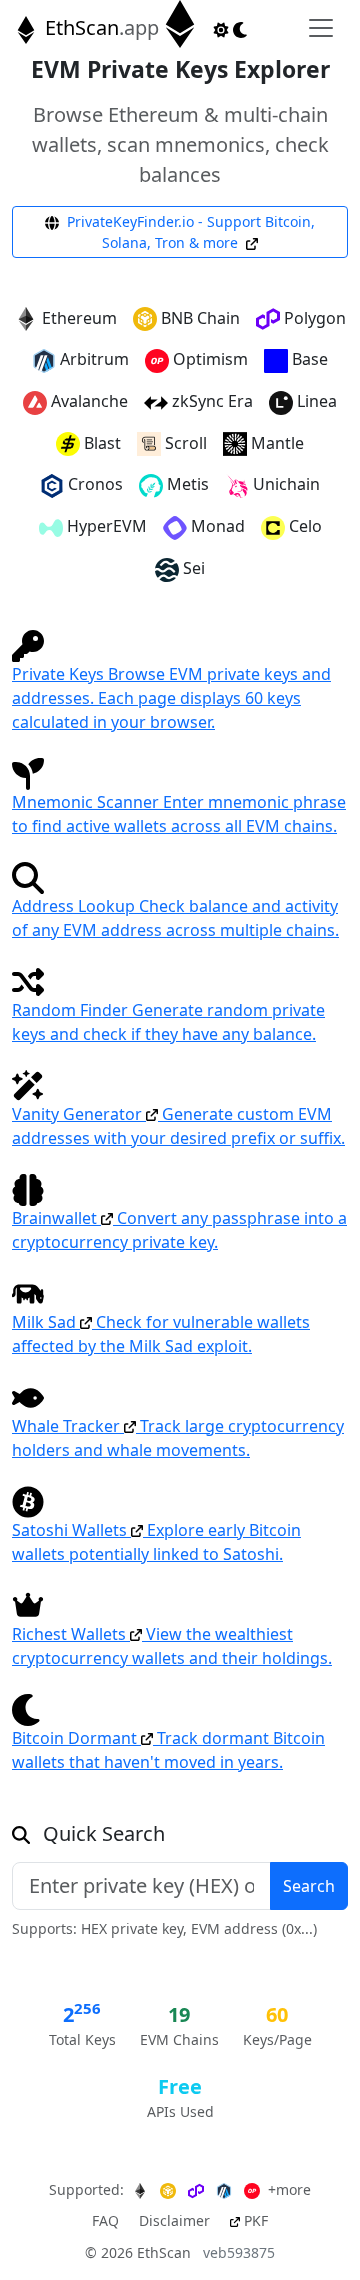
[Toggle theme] (231, 28)
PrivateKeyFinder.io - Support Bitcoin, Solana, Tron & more (189, 232)
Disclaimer (174, 2220)
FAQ (105, 2220)
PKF (254, 2220)
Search (309, 1886)
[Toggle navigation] (321, 28)
